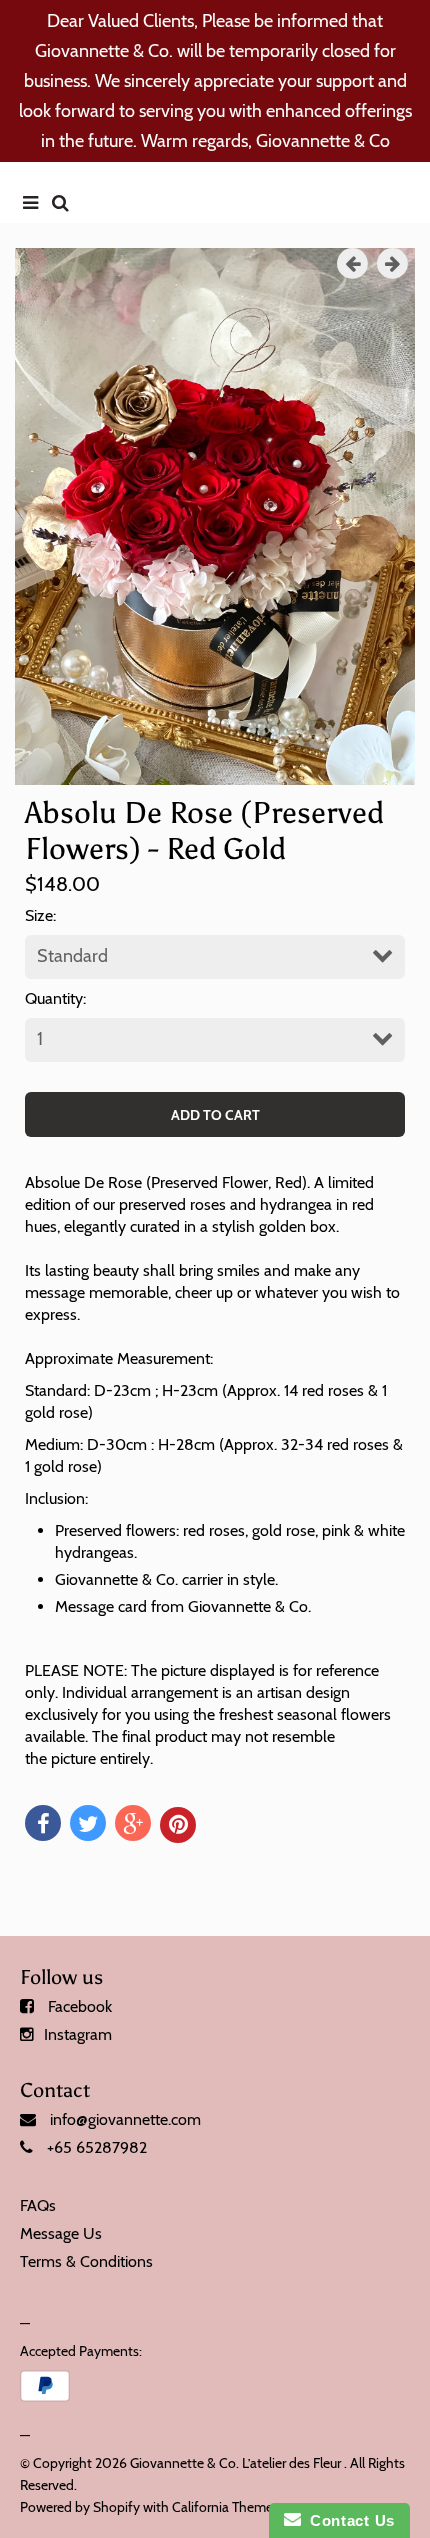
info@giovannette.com (125, 2119)
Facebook (80, 2006)
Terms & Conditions (86, 2261)
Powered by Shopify (80, 2507)
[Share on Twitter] (88, 1823)
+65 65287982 (97, 2147)
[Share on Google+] (133, 1823)
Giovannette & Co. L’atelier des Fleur (235, 2463)
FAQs (38, 2205)
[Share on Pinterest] (178, 1825)
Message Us (61, 2233)
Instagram (78, 2034)
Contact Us (348, 2520)
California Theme (222, 2507)
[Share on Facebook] (43, 1823)
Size (39, 915)
